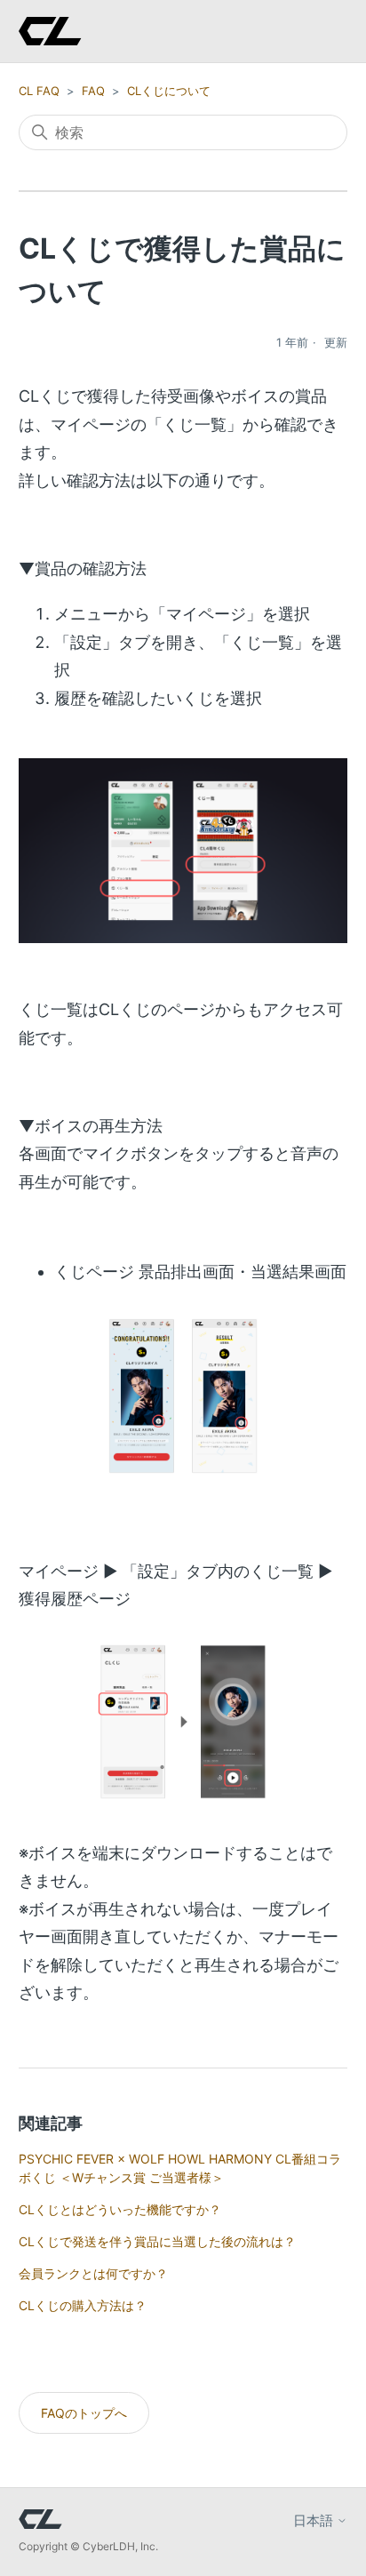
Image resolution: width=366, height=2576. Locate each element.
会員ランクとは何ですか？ (93, 2273)
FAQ (93, 91)
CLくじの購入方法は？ (83, 2305)
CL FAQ (39, 91)
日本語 (315, 2520)
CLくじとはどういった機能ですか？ (120, 2209)
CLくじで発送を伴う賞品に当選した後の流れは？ (157, 2241)
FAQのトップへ (84, 2413)
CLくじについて (169, 91)
